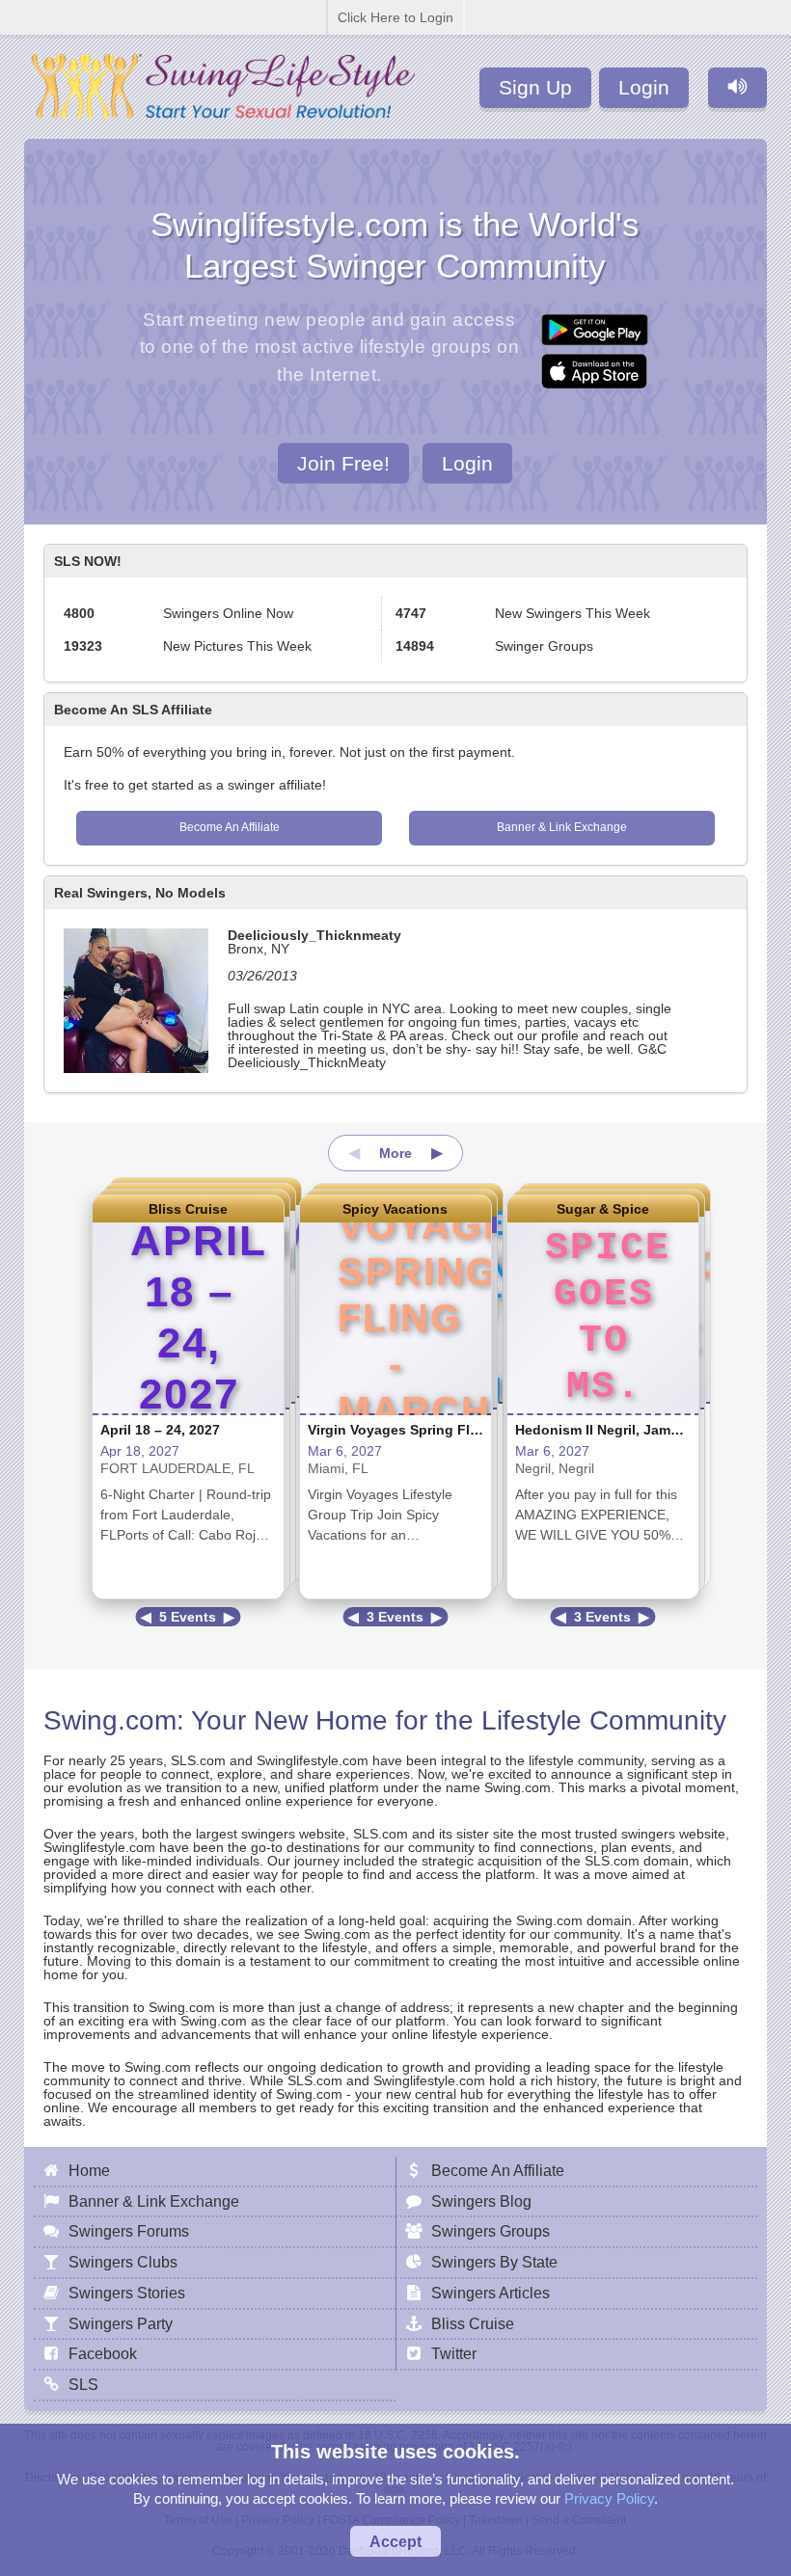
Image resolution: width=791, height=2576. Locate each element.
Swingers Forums (129, 2231)
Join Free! (343, 462)
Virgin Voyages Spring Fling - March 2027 (443, 1430)
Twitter (454, 2353)
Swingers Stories (127, 2293)
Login (644, 87)
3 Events (395, 1617)
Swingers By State (494, 2262)
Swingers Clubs (123, 2262)
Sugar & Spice (603, 1209)
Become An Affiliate (230, 827)
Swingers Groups (491, 2231)
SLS (83, 2384)
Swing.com (110, 1720)
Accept (395, 2541)
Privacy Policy (609, 2498)
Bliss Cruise (188, 1209)
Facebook (103, 2353)
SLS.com (198, 1760)
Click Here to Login (395, 17)
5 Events (188, 1617)
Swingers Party (121, 2323)
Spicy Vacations (395, 1209)
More (395, 1153)
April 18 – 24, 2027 (160, 1430)
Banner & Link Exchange (562, 827)
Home (89, 2170)
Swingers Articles (491, 2293)
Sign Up (535, 87)
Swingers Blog (481, 2201)
